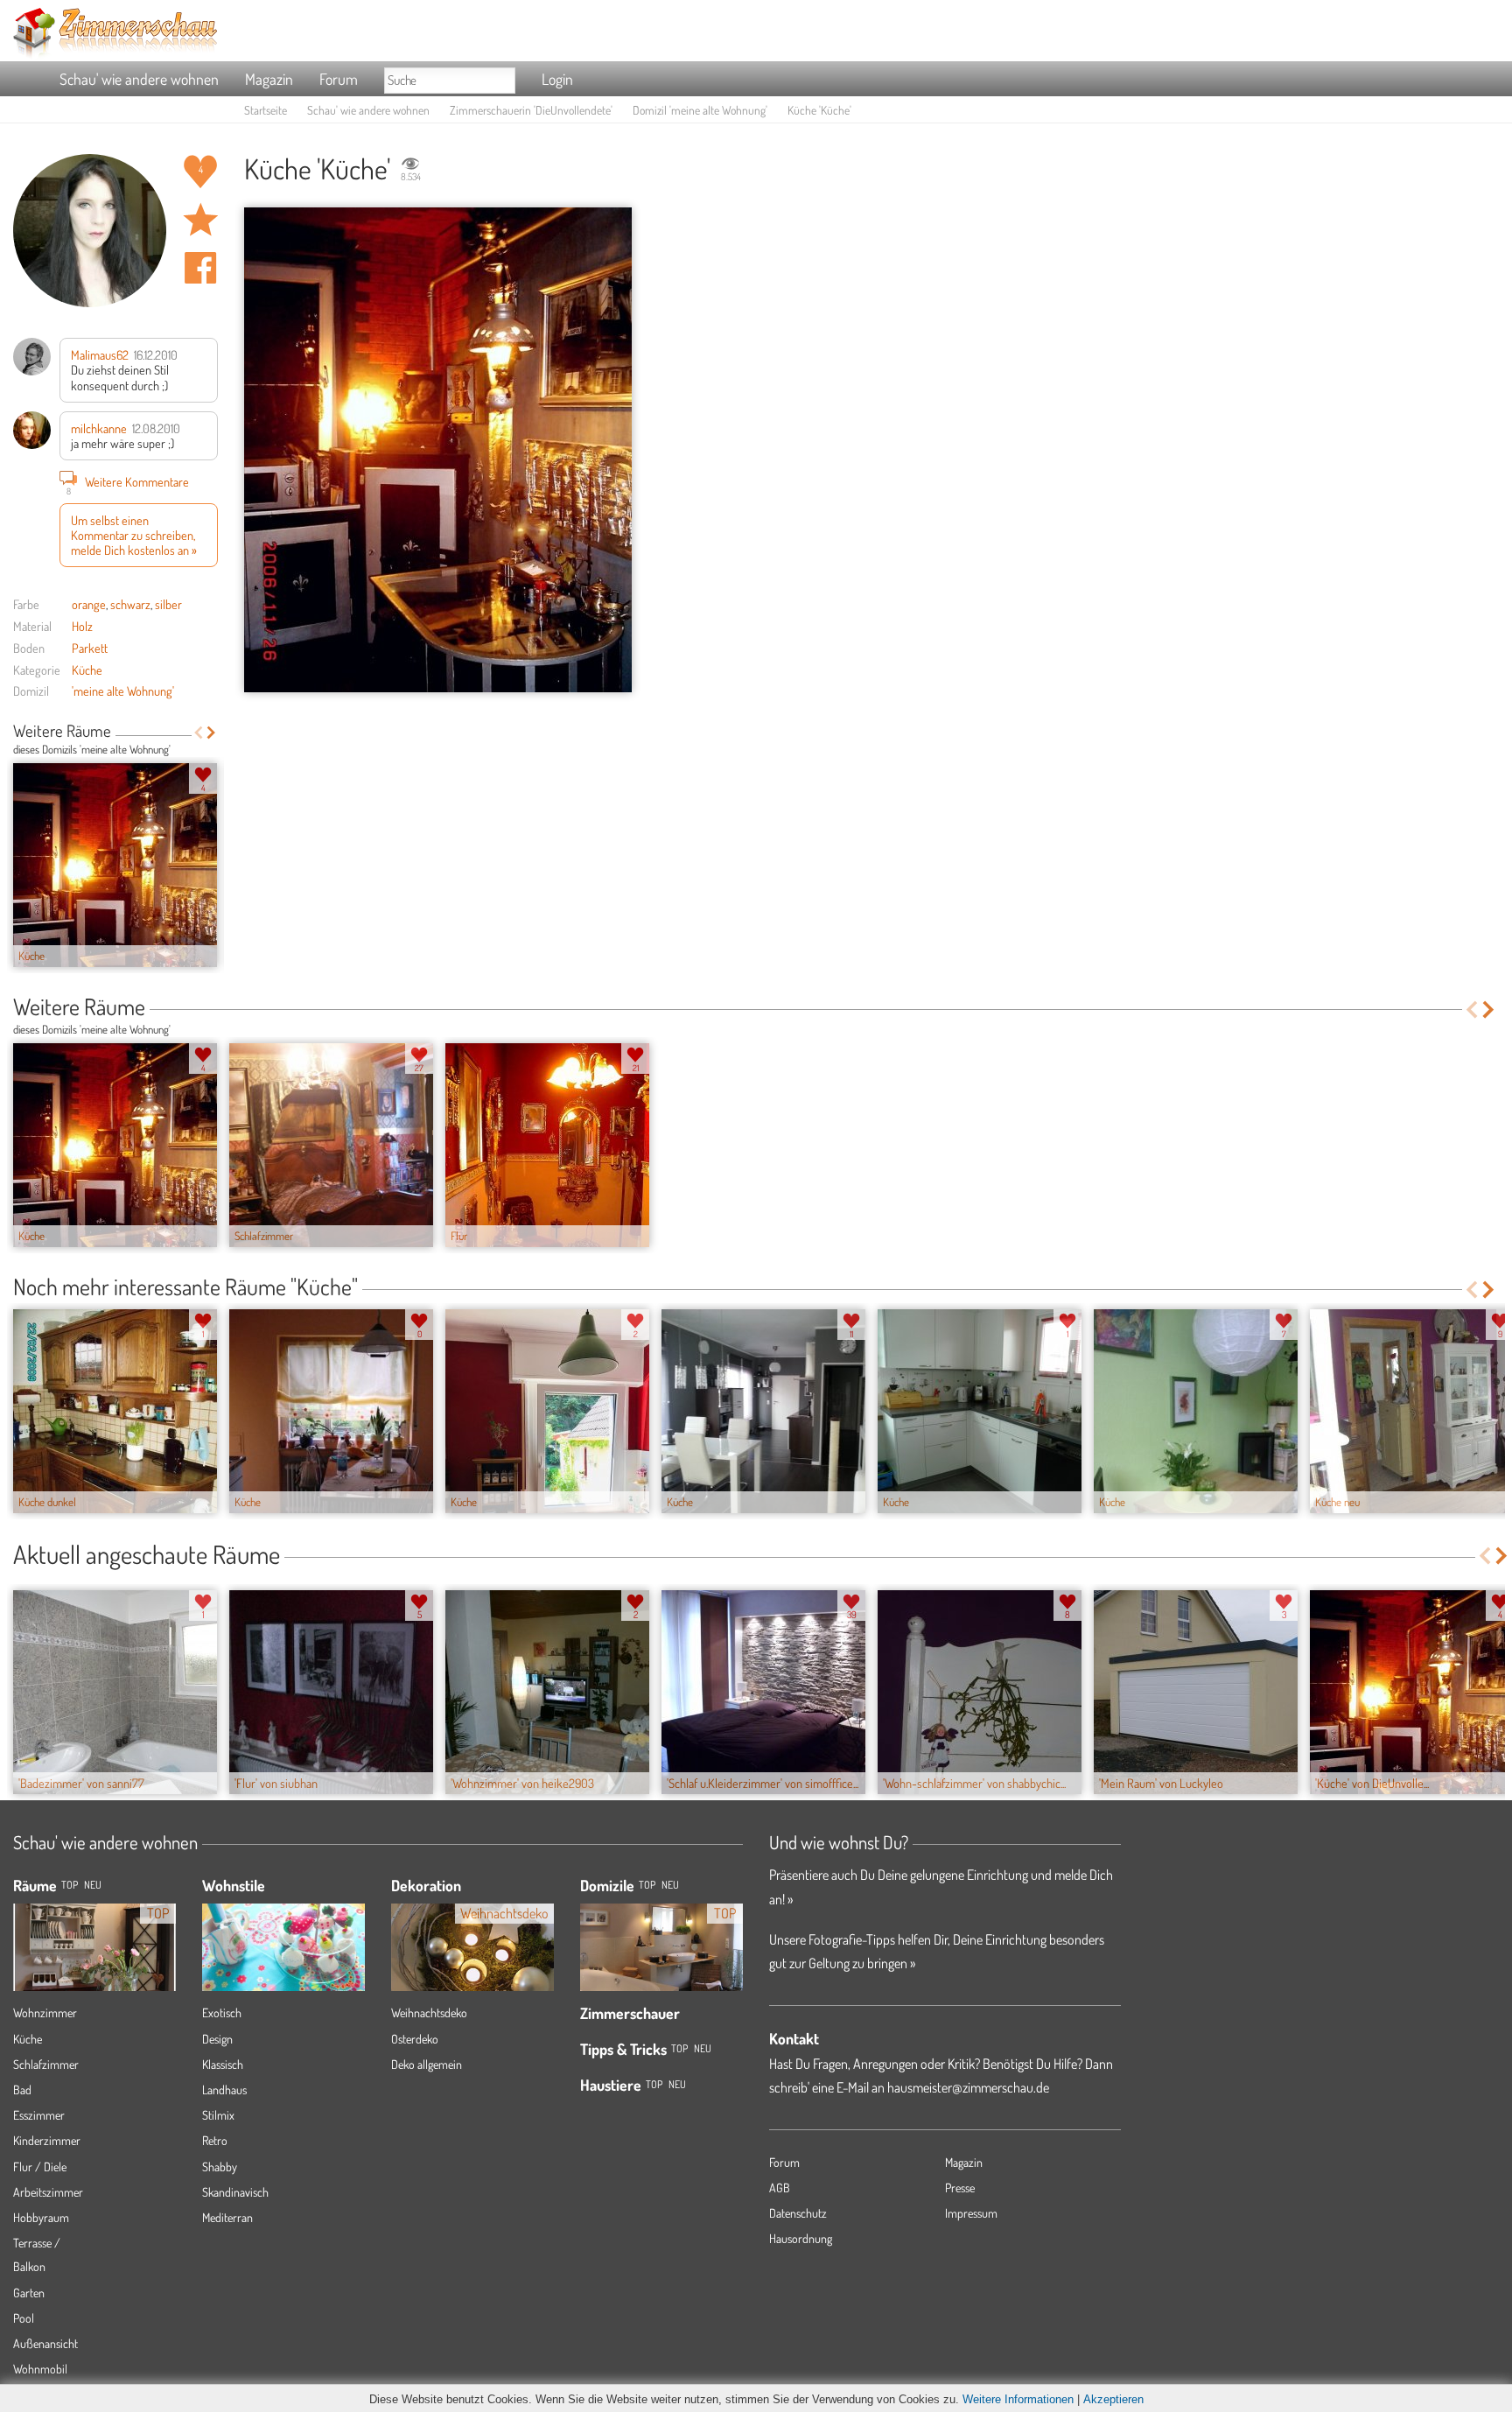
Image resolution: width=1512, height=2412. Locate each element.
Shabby (220, 2167)
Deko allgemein (427, 2064)
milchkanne (99, 428)
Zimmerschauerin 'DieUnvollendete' (531, 110)
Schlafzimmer (46, 2064)
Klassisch (223, 2064)
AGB (780, 2188)
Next (211, 733)
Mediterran (227, 2217)
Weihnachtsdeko (429, 2012)
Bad (22, 2089)
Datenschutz (798, 2213)
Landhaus (224, 2089)
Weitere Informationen (1018, 2399)
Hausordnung (801, 2238)
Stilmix (218, 2115)
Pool (24, 2318)
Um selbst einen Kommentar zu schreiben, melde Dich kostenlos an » (134, 535)
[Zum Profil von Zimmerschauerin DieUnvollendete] (90, 231)
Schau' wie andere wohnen (139, 79)
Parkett (90, 648)
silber (168, 604)
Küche (87, 670)
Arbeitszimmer (48, 2192)
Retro (215, 2140)
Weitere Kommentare (128, 484)
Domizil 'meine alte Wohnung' (700, 110)
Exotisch (222, 2012)
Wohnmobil (40, 2369)
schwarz (130, 604)
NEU (93, 1885)
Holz (82, 626)
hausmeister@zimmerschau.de (968, 2087)
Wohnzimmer (45, 2012)
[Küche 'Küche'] (438, 450)
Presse (960, 2188)
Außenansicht (45, 2343)
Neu (670, 1885)
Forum (339, 79)
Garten (29, 2293)
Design (217, 2039)
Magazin (269, 79)
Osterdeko (415, 2039)
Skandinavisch (235, 2192)
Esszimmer (39, 2115)
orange (89, 604)
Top (647, 1885)
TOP (70, 1885)
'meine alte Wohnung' (123, 691)
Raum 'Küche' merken (200, 220)
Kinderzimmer (47, 2140)
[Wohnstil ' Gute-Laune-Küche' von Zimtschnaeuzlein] (283, 1939)
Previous (198, 733)
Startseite (266, 110)
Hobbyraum (41, 2217)
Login (557, 79)
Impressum (971, 2213)
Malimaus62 (100, 354)
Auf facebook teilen (200, 268)
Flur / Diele (40, 2167)
